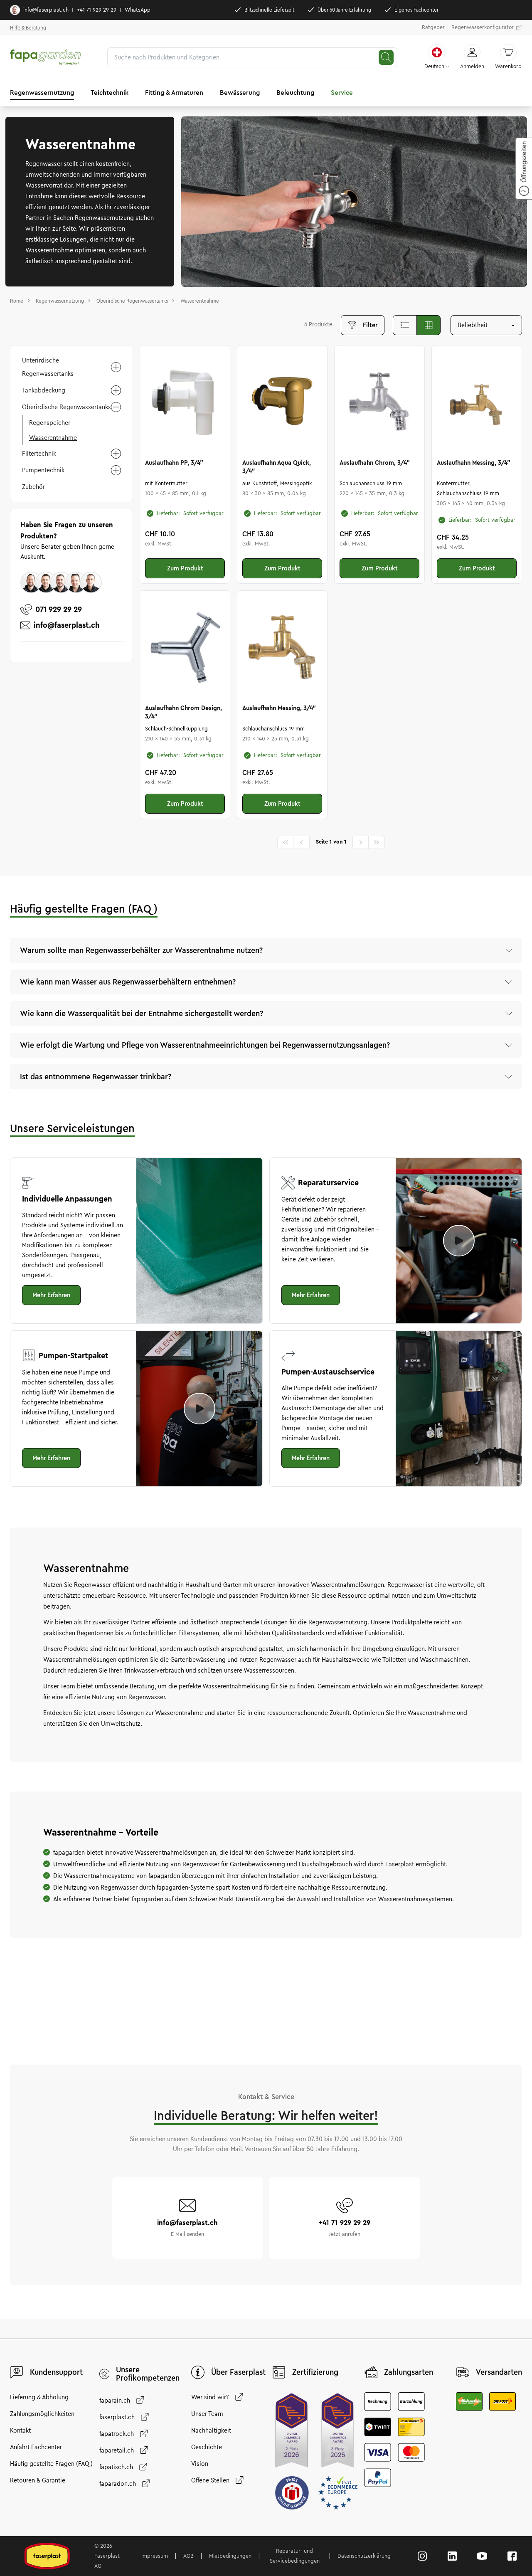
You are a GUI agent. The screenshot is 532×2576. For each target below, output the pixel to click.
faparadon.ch (118, 2484)
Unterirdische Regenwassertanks (48, 367)
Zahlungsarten (409, 2372)
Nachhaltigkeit (211, 2430)
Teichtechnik (110, 93)
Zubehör (33, 487)
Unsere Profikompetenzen (148, 2374)
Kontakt (20, 2430)
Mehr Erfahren (51, 1295)
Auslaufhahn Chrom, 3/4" (375, 463)
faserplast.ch (117, 2417)
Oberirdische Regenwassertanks (66, 407)
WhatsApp (138, 10)
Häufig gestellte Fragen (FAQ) (51, 2464)
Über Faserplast (238, 2372)
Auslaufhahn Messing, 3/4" (474, 463)
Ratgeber (433, 27)
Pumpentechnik (43, 470)
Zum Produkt (185, 568)
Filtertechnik (39, 454)
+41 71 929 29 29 (97, 10)
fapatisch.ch (116, 2467)
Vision (200, 2464)
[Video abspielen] (459, 1241)
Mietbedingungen (230, 2556)
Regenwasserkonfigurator (483, 27)
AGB (188, 2556)
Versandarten (499, 2372)
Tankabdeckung (44, 390)
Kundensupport (56, 2372)
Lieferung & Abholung (39, 2397)
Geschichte (207, 2447)
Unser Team (207, 2414)
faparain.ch (115, 2401)
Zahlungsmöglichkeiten (42, 2414)
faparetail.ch (117, 2450)
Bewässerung (240, 93)
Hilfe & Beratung (28, 28)
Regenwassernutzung (42, 93)
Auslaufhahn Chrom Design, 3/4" (183, 712)
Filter (370, 325)
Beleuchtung (295, 93)
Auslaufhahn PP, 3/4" (174, 463)
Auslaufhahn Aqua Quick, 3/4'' (277, 467)
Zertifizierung (315, 2372)
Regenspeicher (50, 423)
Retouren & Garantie (38, 2480)
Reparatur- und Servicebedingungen (295, 2556)
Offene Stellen (210, 2480)
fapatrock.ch (117, 2434)
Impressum (155, 2556)
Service (342, 93)
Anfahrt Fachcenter (36, 2447)
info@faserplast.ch (46, 10)
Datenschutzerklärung (364, 2556)
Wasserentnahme (53, 438)
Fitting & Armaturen (174, 93)
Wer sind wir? (210, 2397)
